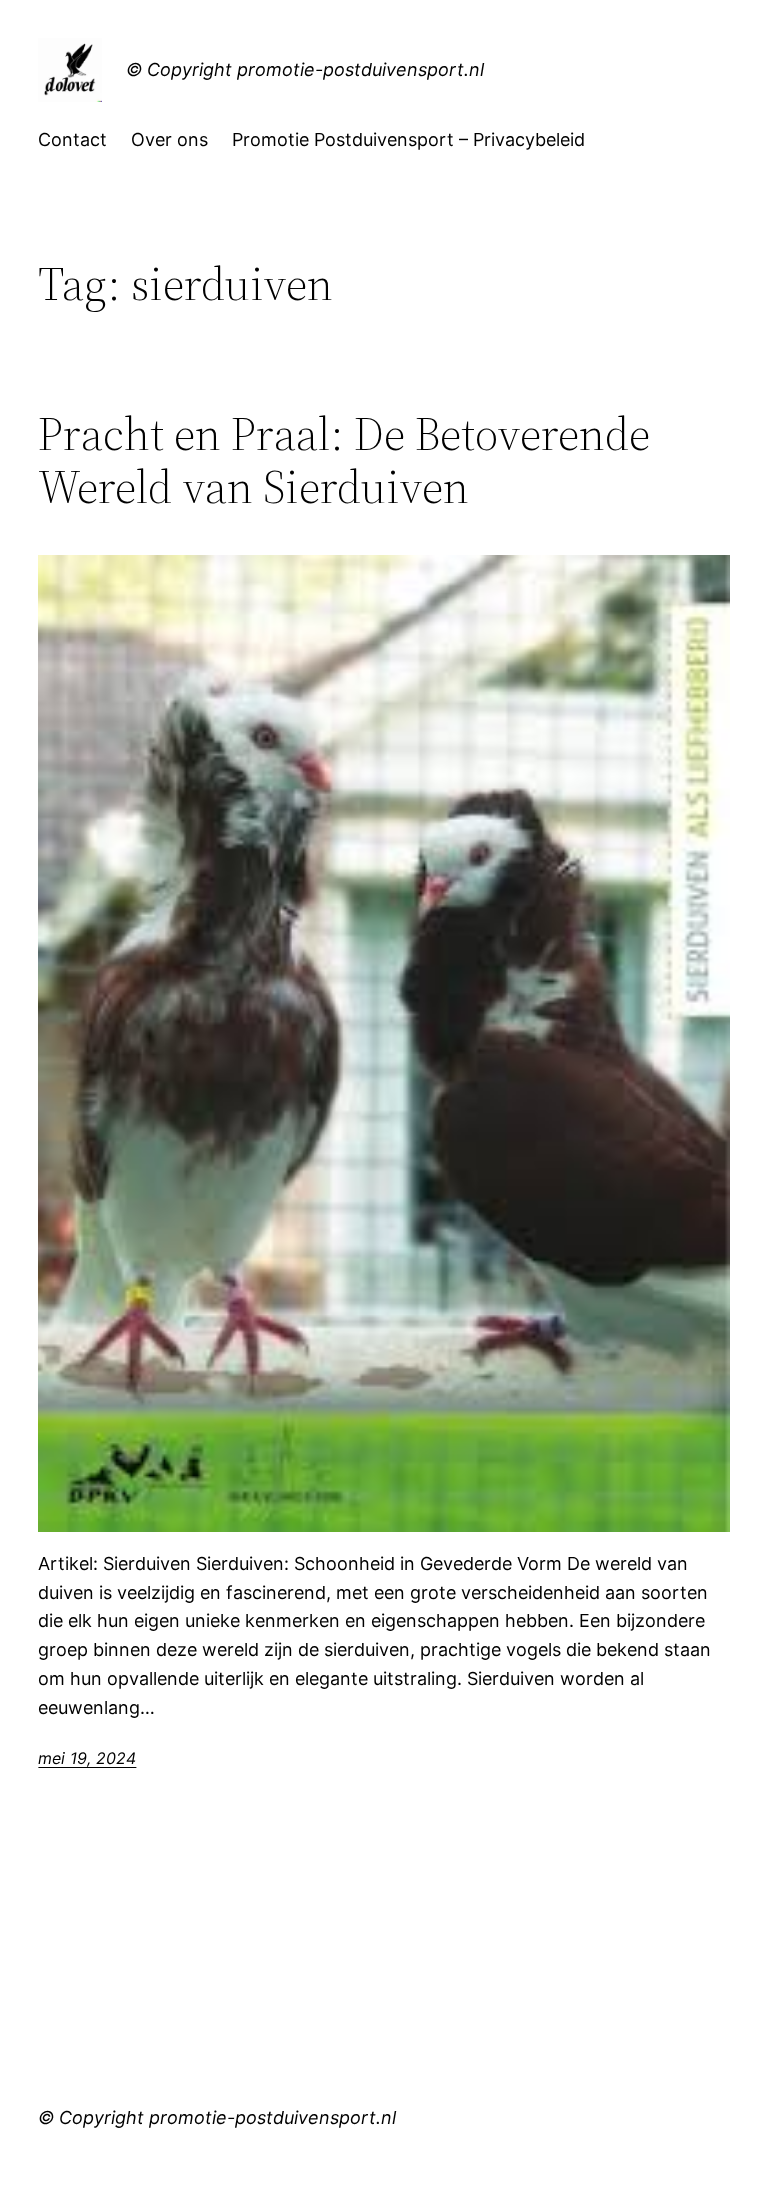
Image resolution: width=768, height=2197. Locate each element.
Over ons (169, 139)
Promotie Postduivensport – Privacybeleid (408, 139)
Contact (72, 139)
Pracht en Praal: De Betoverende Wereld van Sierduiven (344, 460)
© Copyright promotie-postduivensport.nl (305, 69)
